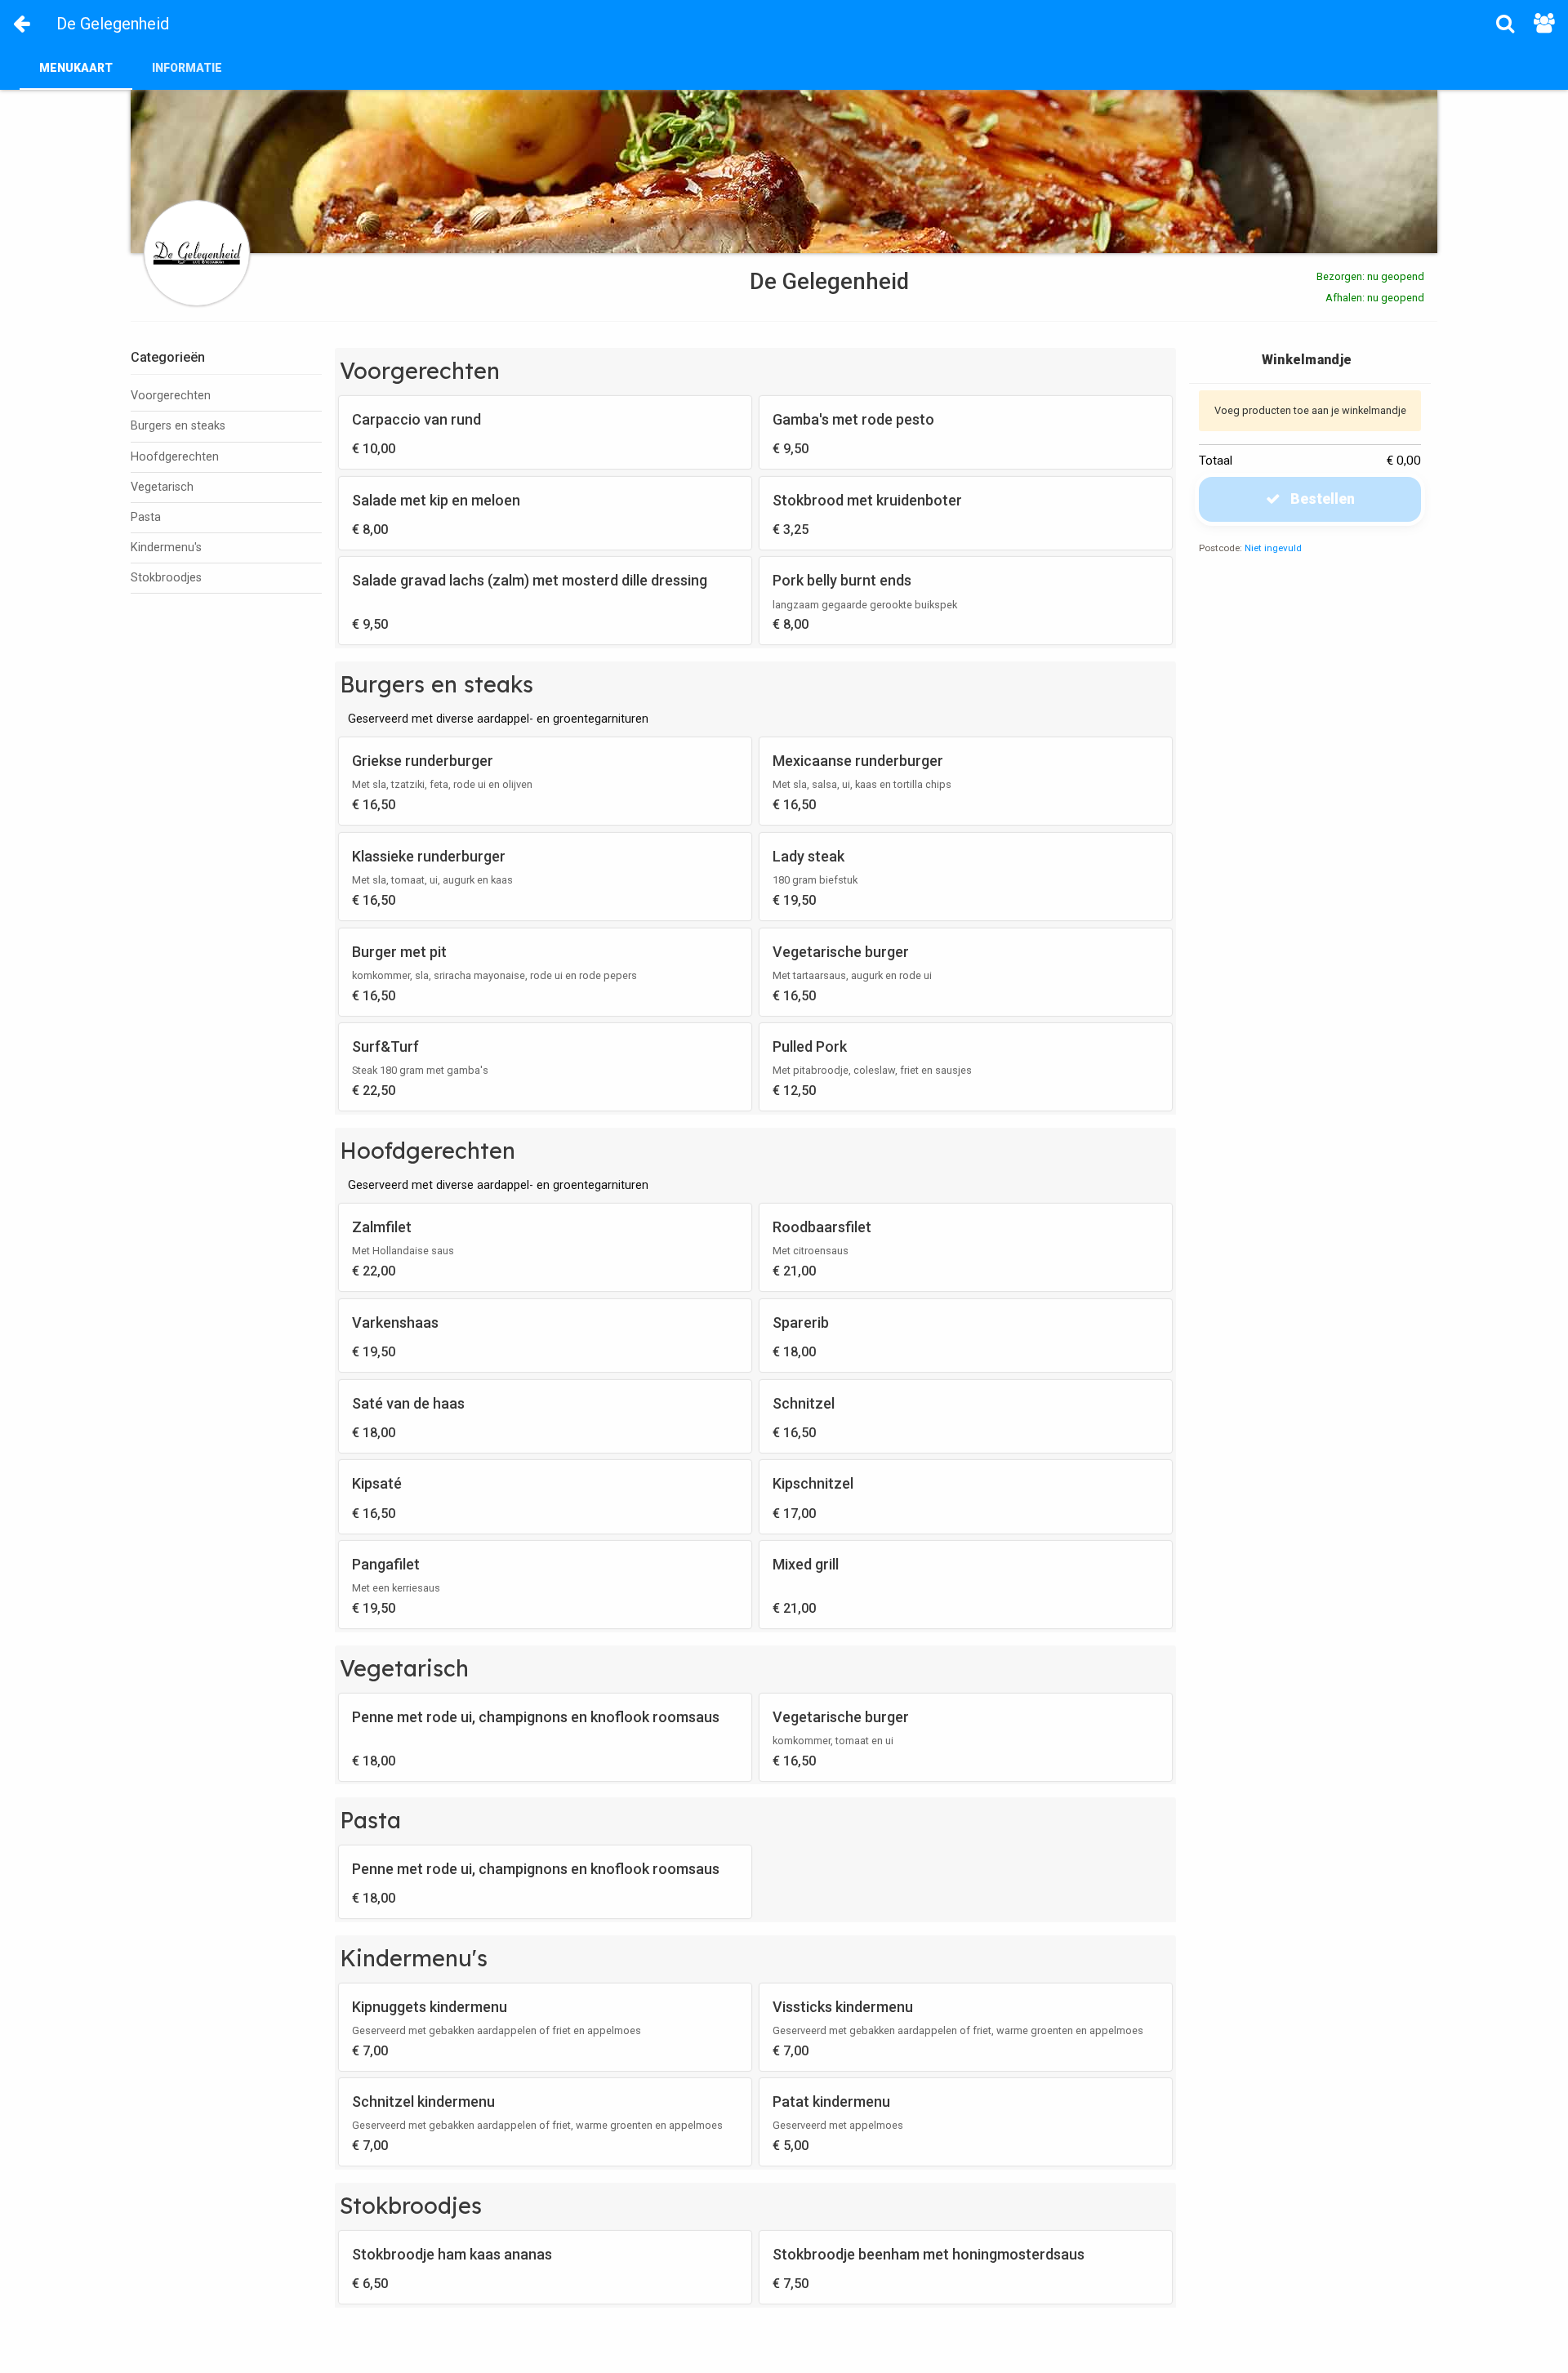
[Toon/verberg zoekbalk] (1505, 23)
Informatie (187, 68)
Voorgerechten (171, 396)
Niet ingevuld (1273, 548)
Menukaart (76, 68)
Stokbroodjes (166, 578)
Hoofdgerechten (175, 457)
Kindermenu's (166, 548)
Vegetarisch (162, 487)
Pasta (146, 517)
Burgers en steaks (178, 426)
